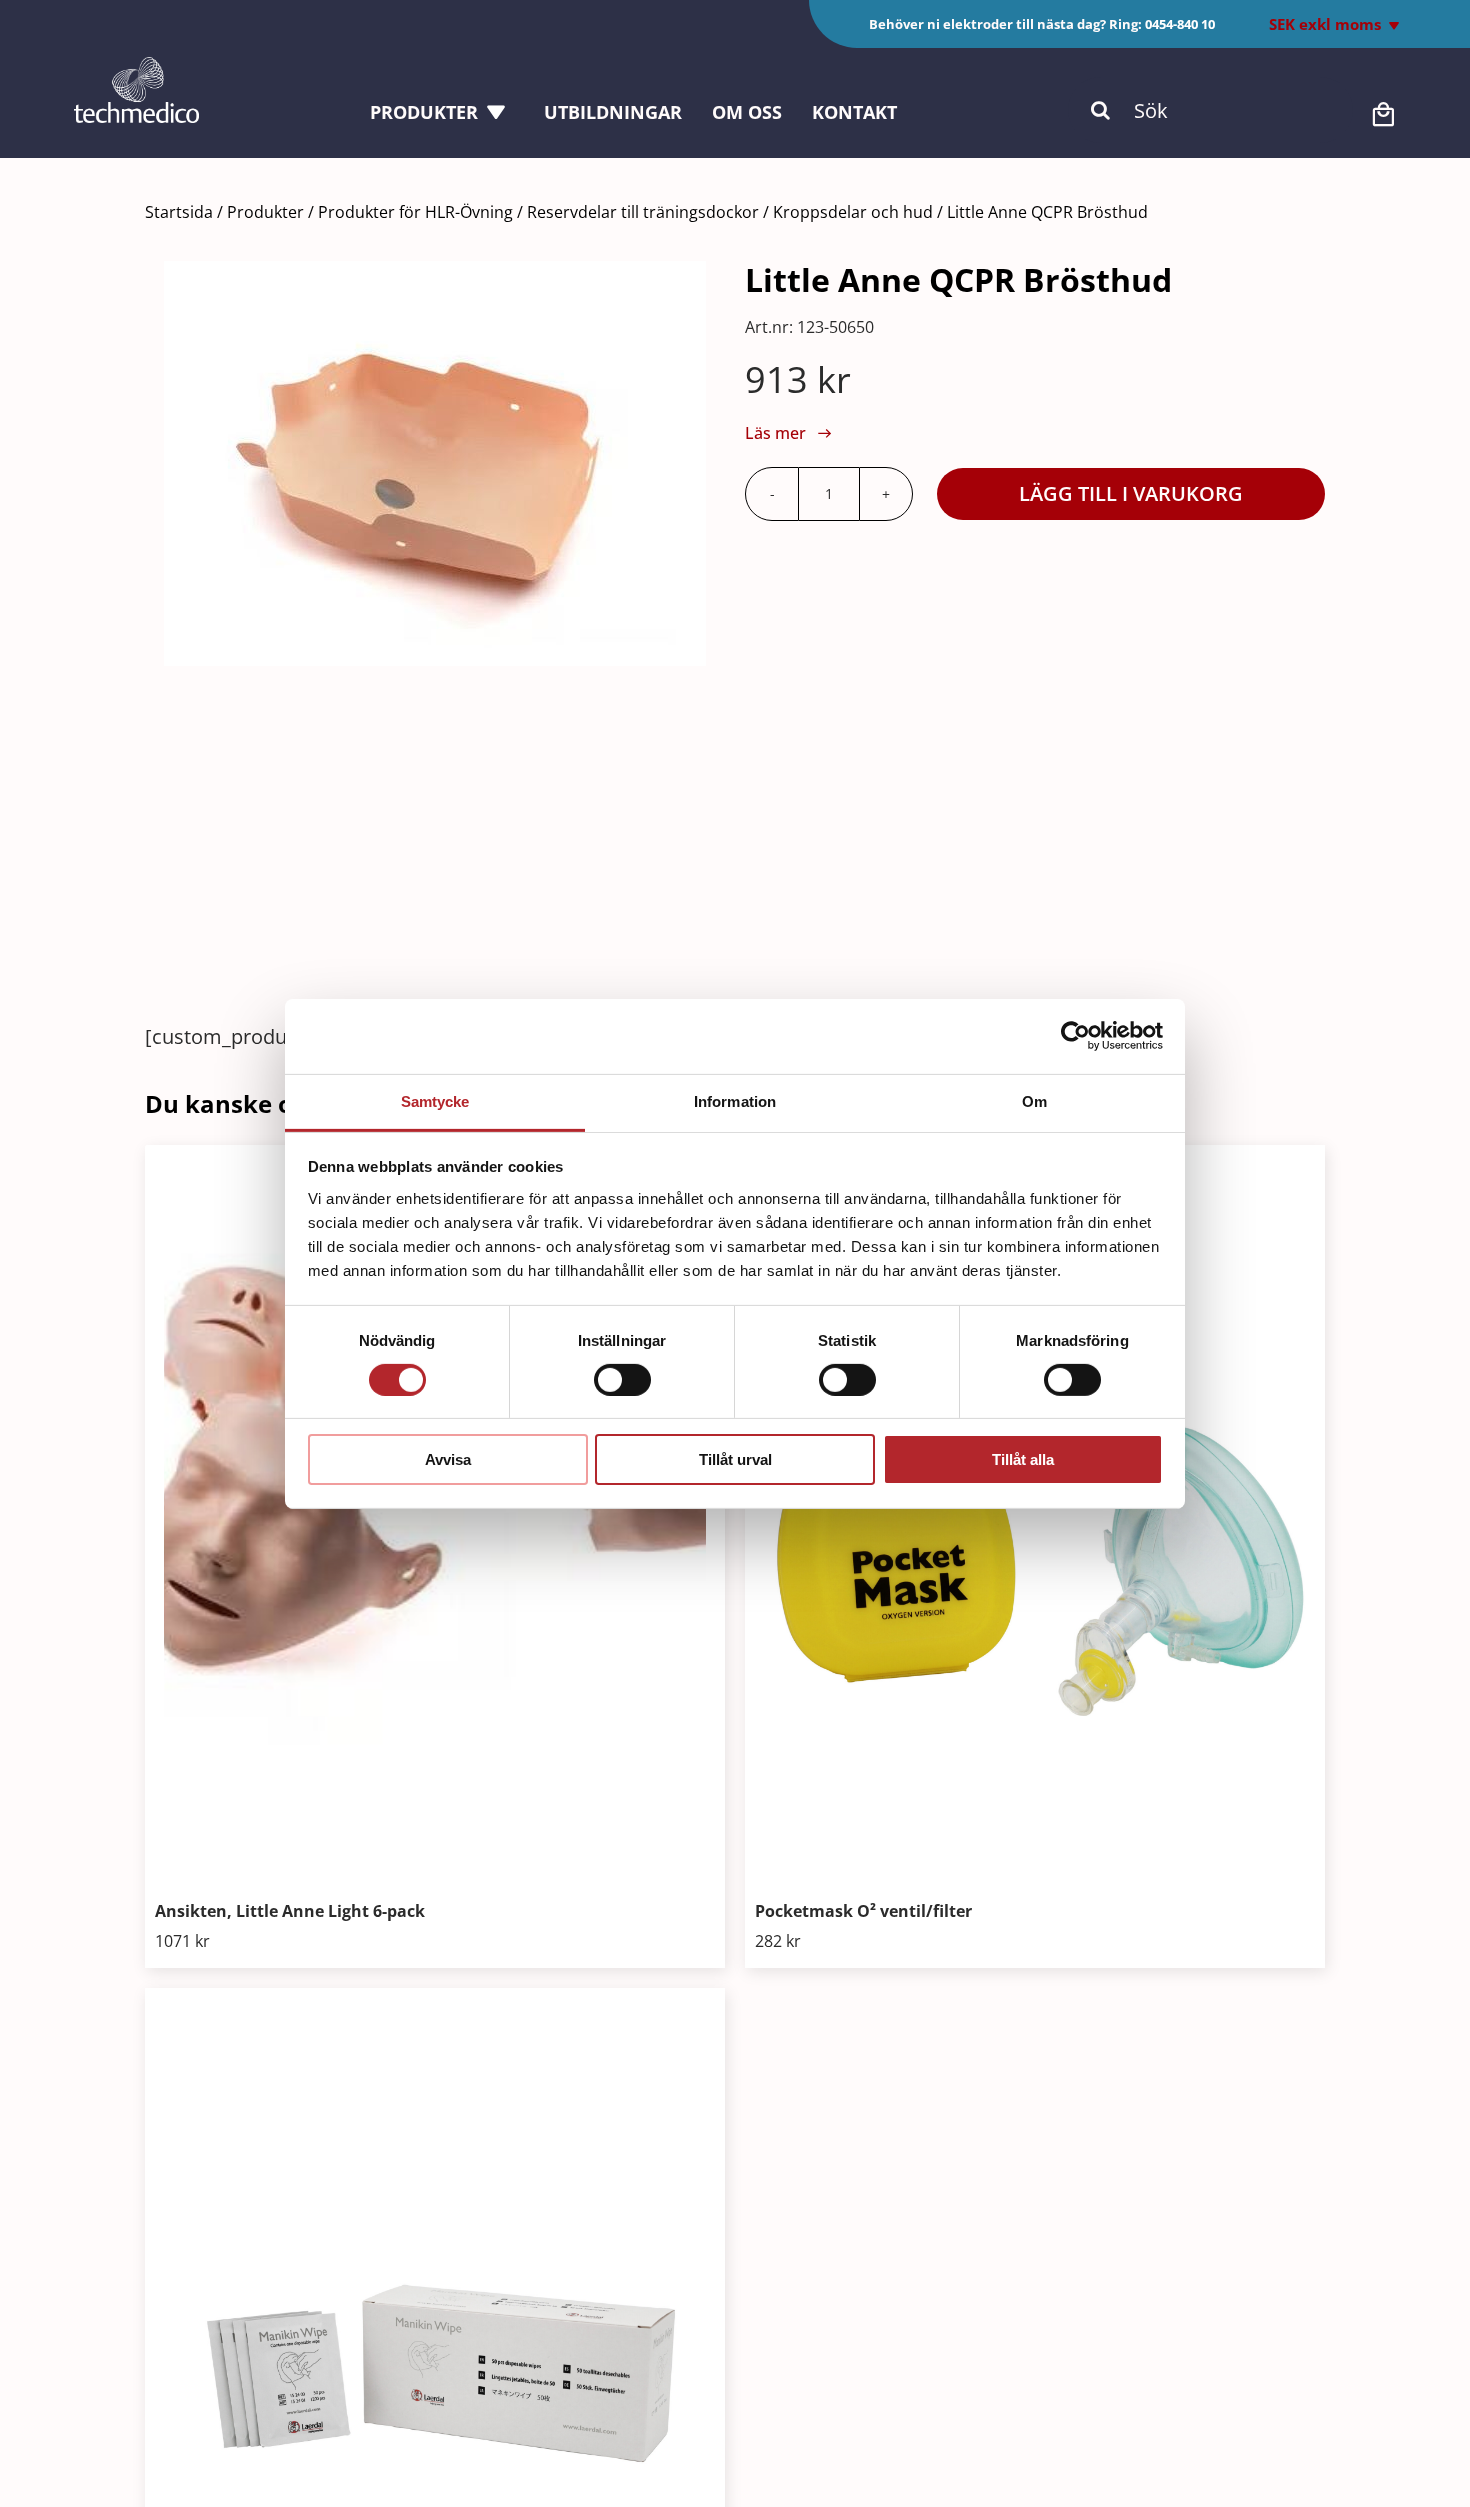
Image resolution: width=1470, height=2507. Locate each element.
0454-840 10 (1180, 24)
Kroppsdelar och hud (853, 212)
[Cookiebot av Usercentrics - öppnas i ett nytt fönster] (1075, 1036)
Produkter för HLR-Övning (415, 212)
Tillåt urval (735, 1459)
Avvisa (448, 1459)
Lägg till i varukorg (1131, 493)
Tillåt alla (1023, 1459)
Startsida (179, 212)
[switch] (622, 1380)
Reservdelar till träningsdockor (643, 212)
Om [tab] (1034, 1100)
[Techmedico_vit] (137, 66)
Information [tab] (735, 1100)
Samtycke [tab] (435, 1100)
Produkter (265, 212)
